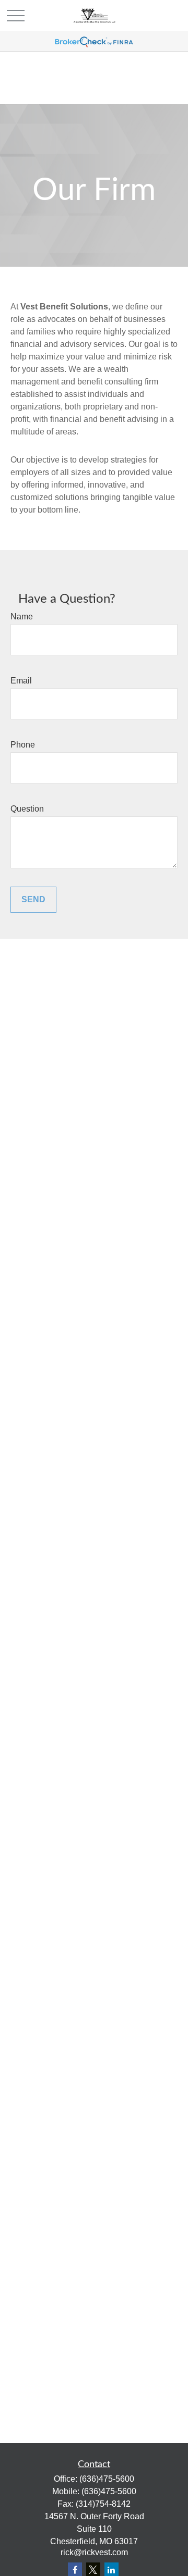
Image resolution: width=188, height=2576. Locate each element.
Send (33, 899)
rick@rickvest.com (94, 2552)
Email (21, 681)
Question (27, 809)
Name (22, 617)
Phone (23, 745)
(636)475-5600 (107, 2479)
